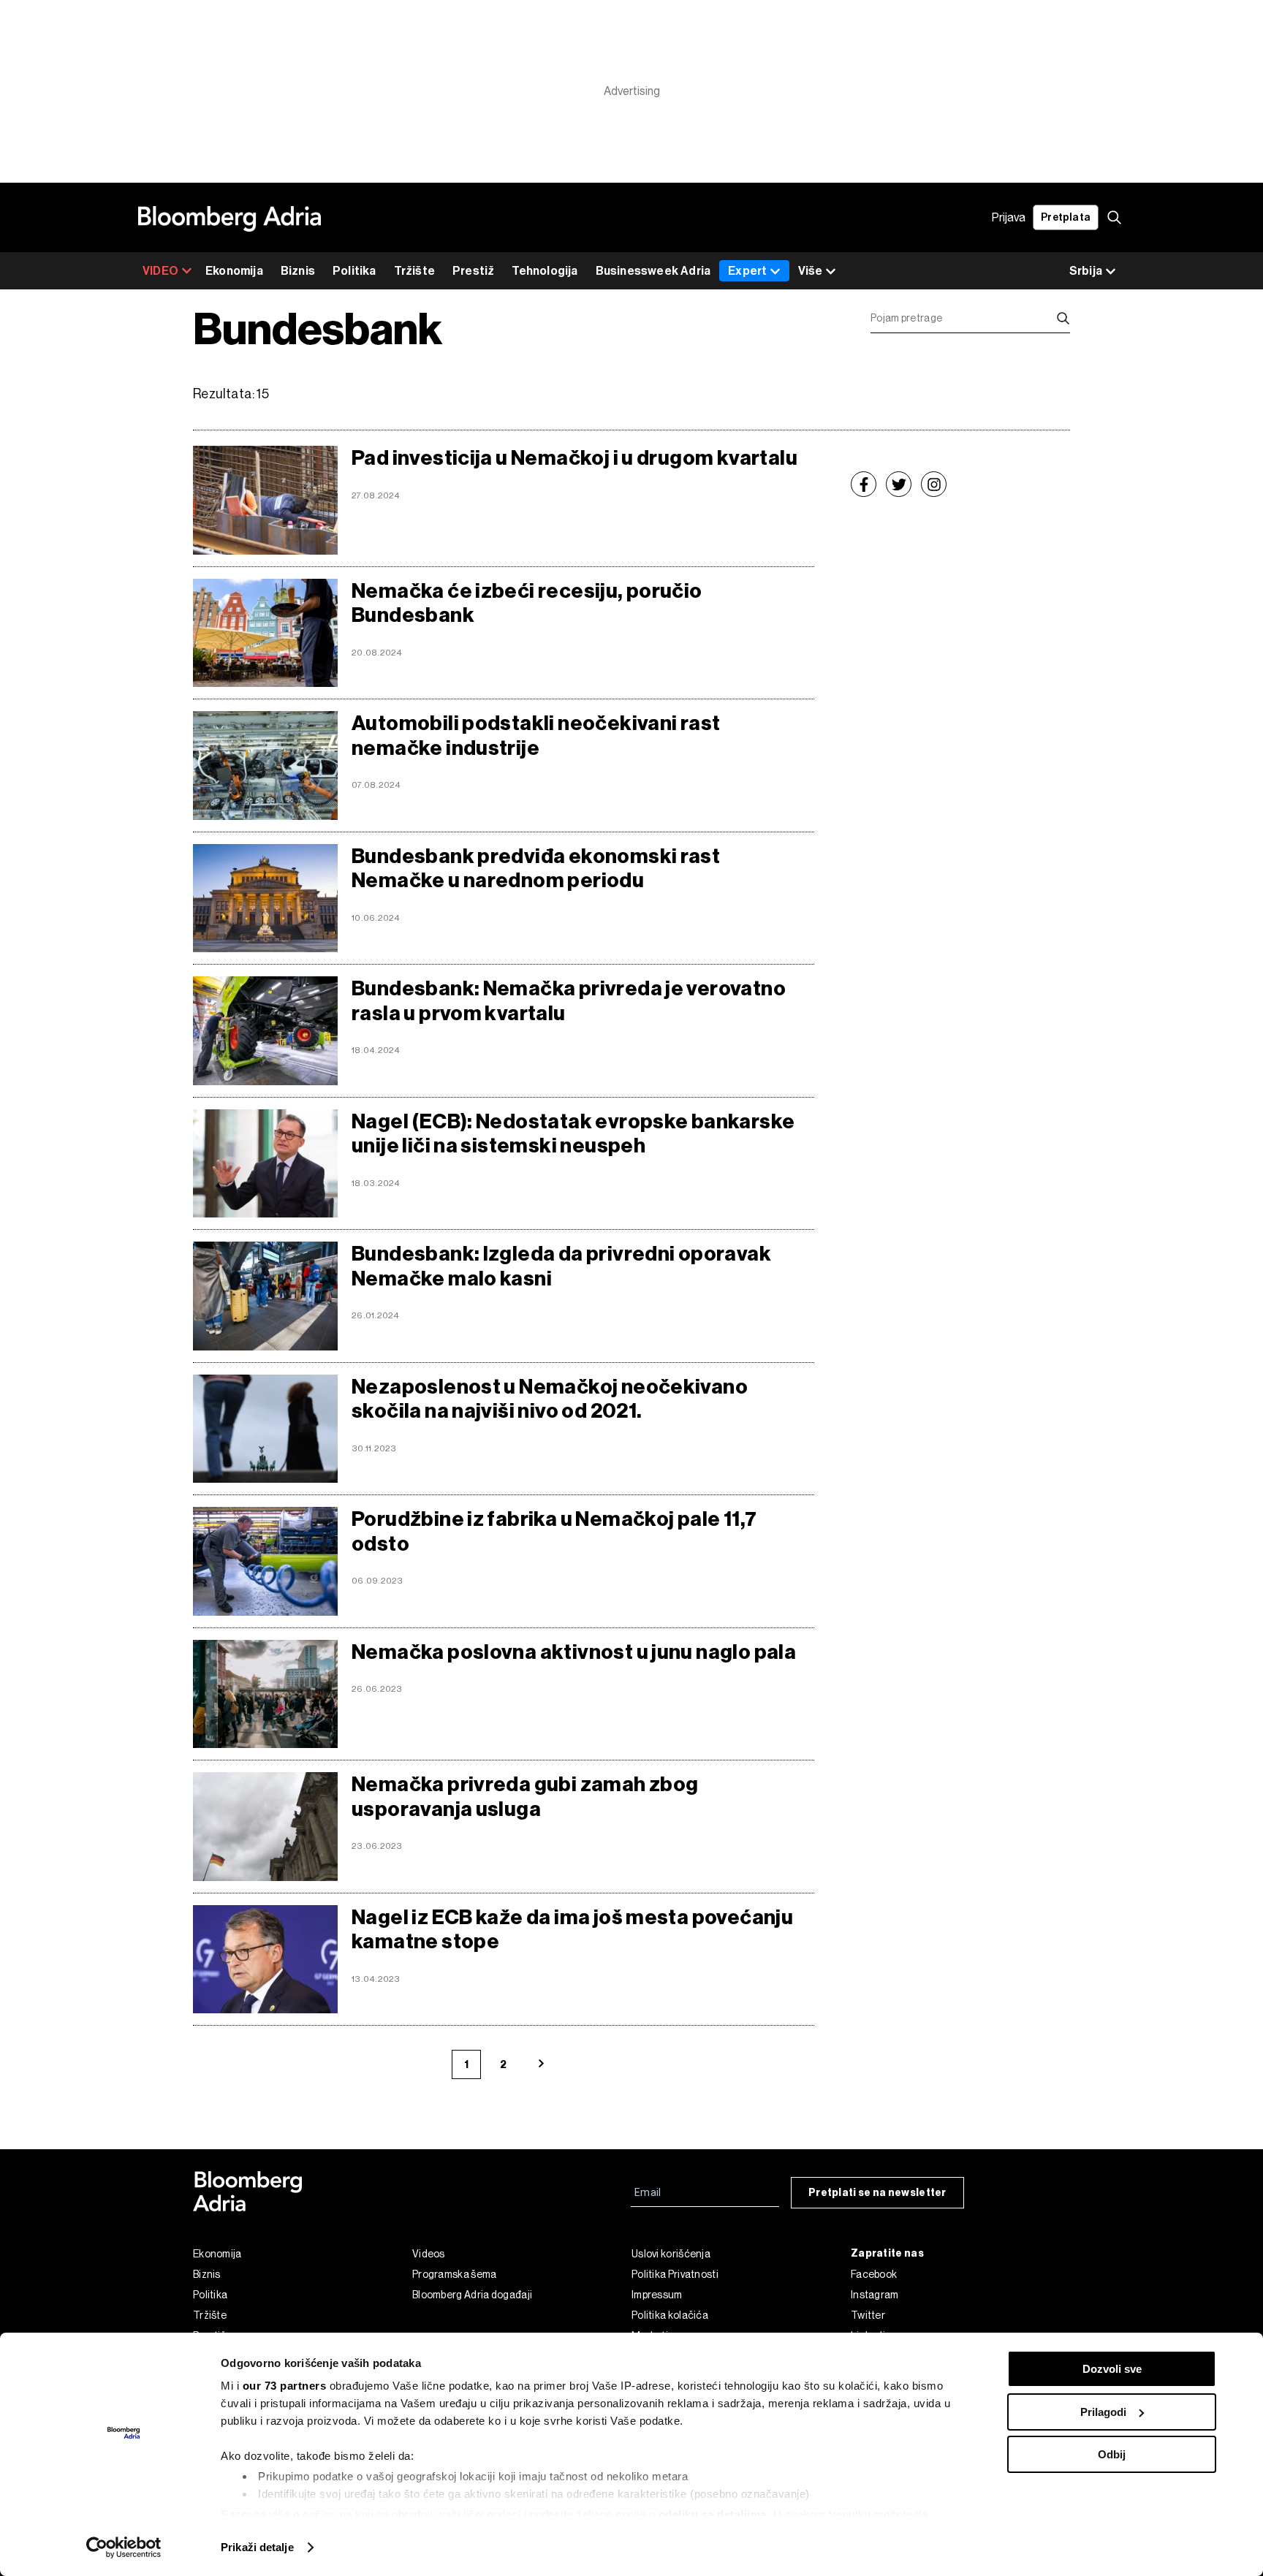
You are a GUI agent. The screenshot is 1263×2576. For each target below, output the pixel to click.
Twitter (868, 2315)
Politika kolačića (670, 2315)
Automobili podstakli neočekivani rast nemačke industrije (536, 736)
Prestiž (473, 271)
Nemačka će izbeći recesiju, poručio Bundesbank (527, 603)
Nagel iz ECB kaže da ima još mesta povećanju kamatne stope (572, 1930)
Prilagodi (1103, 2412)
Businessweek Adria (653, 271)
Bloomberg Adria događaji (472, 2295)
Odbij (1112, 2454)
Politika (354, 271)
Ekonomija (234, 271)
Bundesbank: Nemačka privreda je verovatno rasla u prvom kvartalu (569, 1001)
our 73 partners (285, 2386)
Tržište (414, 271)
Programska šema (455, 2274)
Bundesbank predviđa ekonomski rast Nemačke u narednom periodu (536, 869)
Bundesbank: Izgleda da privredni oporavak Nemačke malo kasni (561, 1266)
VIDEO (160, 271)
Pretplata (1066, 217)
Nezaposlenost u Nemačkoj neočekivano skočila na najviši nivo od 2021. (550, 1399)
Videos (429, 2254)
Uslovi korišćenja (671, 2254)
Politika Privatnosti (675, 2274)
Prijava (1009, 217)
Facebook (874, 2274)
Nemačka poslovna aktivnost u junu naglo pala (574, 1652)
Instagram (875, 2295)
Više (810, 271)
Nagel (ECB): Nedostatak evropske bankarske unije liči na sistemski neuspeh (573, 1134)
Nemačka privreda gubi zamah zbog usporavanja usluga (525, 1797)
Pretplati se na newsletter (877, 2193)
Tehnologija (545, 271)
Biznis (298, 271)
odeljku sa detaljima (713, 2514)
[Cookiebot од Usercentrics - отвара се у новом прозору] (124, 2547)
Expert (747, 271)
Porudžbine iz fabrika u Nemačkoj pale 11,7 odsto (554, 1531)
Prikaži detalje (257, 2547)
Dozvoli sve (1112, 2369)
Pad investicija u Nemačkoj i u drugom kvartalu (574, 458)
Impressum (657, 2295)
